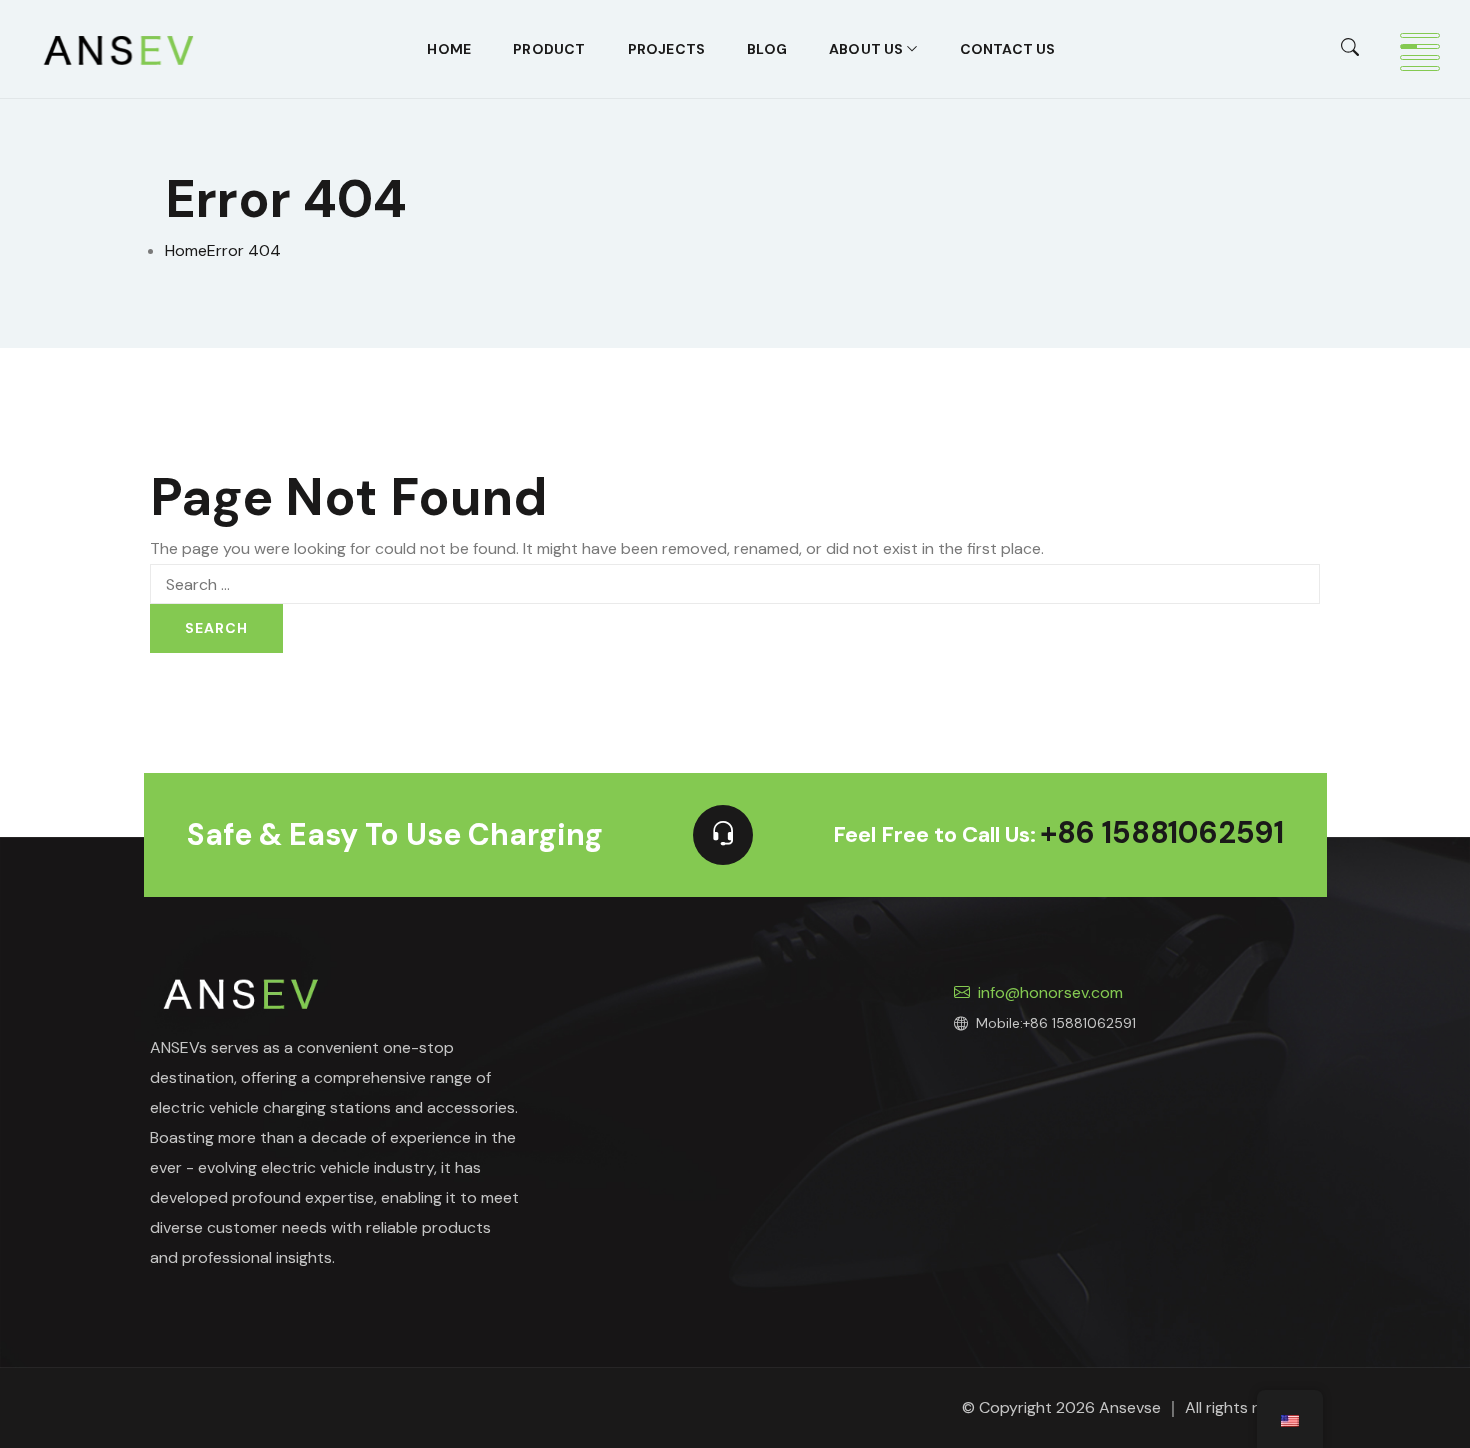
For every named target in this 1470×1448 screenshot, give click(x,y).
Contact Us (1008, 49)
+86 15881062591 (1162, 835)
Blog (767, 49)
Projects (667, 49)
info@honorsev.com (1050, 992)
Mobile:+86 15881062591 (1056, 1023)
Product (549, 49)
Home (449, 49)
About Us (866, 49)
